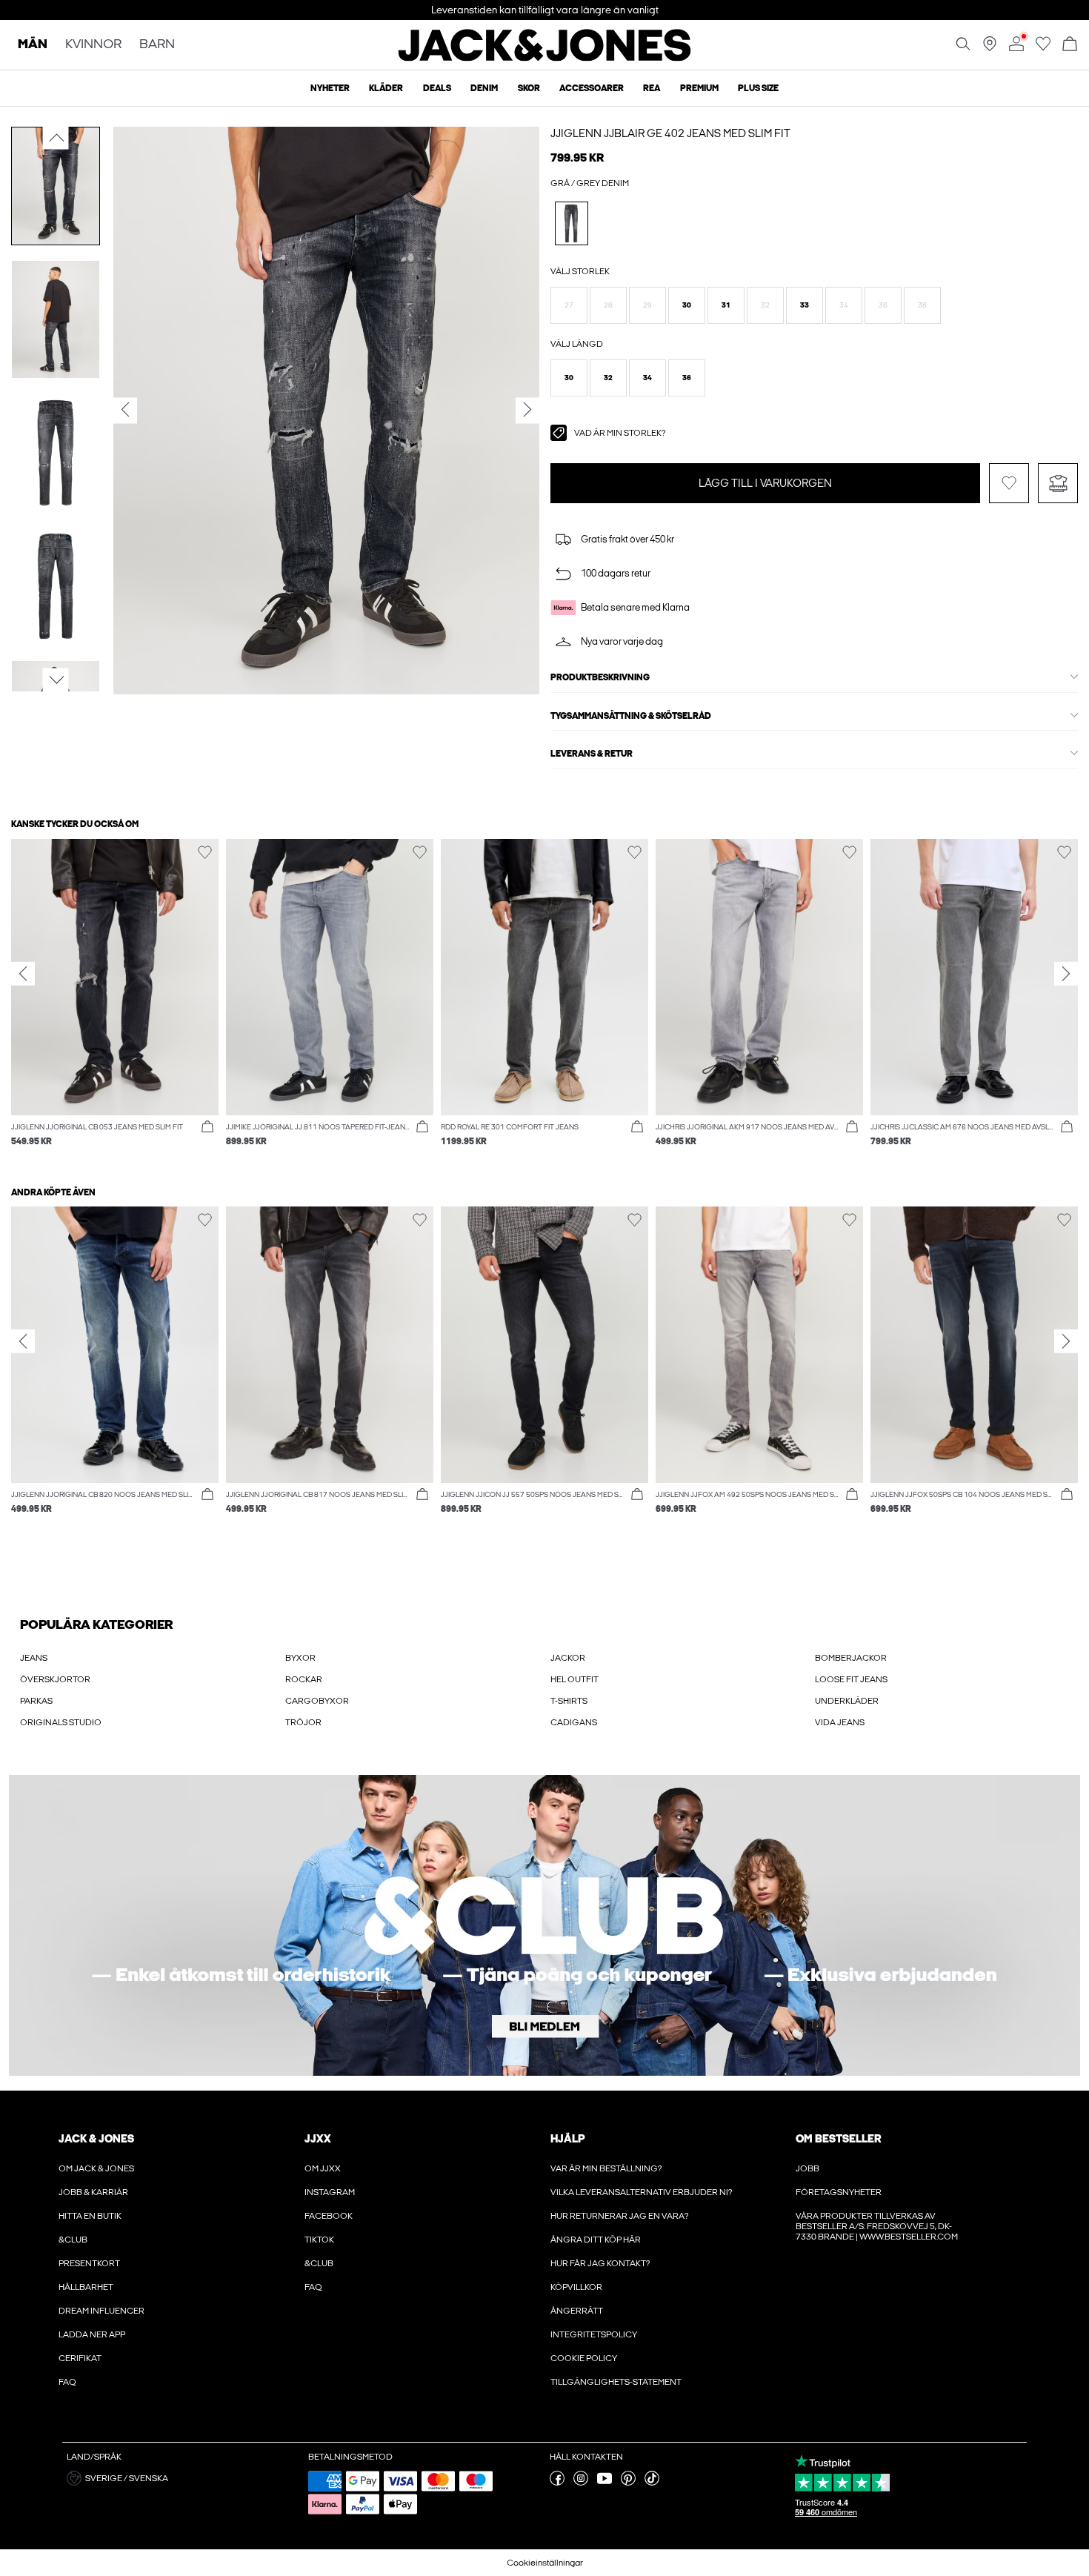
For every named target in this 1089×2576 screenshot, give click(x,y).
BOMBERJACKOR (851, 1658)
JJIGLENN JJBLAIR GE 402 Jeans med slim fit (670, 133)
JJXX (318, 2139)
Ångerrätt (577, 2311)
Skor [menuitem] (529, 88)
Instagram (330, 2192)
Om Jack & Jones (96, 2168)
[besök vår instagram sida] (581, 2483)
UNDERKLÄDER (847, 1701)
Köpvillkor (576, 2287)
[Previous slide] (23, 974)
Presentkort (89, 2263)
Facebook (329, 2216)
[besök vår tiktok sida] (652, 2483)
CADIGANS (574, 1722)
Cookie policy (584, 2358)
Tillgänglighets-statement (616, 2382)
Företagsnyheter (839, 2192)
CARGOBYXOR (317, 1701)
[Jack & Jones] (545, 58)
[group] (115, 1000)
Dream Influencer (101, 2311)
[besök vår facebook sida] (557, 2483)
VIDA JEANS (840, 1722)
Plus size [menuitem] (758, 88)
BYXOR (300, 1658)
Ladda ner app (92, 2334)
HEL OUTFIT (575, 1679)
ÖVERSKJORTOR (55, 1679)
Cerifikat (80, 2358)
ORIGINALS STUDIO (61, 1722)
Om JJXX (323, 2168)
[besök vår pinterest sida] (628, 2483)
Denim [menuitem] (484, 88)
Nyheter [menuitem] (330, 88)
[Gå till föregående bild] (56, 138)
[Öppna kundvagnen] (1070, 45)
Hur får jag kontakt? (600, 2263)
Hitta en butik (90, 2216)
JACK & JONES (96, 2139)
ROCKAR (304, 1679)
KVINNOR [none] (93, 45)
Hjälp (568, 2139)
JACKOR (568, 1658)
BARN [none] (157, 45)
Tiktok (319, 2240)
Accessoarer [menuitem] (592, 88)
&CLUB (73, 2240)
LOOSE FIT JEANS (851, 1679)
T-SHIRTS (569, 1701)
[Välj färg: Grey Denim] (572, 223)
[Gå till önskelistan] (1043, 48)
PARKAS (36, 1701)
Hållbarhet (86, 2287)
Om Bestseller (838, 2139)
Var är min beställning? (606, 2168)
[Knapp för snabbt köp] (207, 1127)
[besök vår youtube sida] (605, 2483)
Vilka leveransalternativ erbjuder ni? (641, 2192)
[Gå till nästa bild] (56, 680)
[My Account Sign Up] (544, 1925)
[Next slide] (1066, 974)
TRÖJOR (303, 1722)
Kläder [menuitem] (386, 88)
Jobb (807, 2168)
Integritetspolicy (594, 2334)
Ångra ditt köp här (596, 2240)
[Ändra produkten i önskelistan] (1009, 483)
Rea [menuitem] (652, 88)
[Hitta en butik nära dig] (990, 48)
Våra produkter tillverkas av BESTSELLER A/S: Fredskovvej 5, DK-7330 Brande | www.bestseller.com (877, 2226)
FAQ (67, 2382)
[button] (569, 305)
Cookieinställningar (545, 2563)
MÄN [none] (33, 45)
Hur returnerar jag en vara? (619, 2216)
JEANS (34, 1658)
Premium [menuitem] (699, 88)
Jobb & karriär (93, 2192)
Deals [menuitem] (437, 88)
